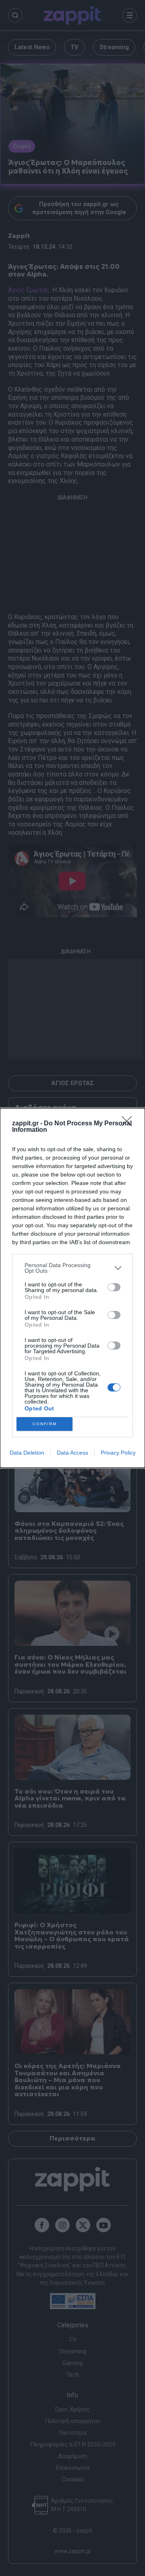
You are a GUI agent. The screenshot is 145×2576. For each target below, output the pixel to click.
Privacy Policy (118, 1453)
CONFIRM (45, 1424)
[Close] (129, 1124)
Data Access (72, 1453)
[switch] (114, 1287)
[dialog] (72, 1288)
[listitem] (72, 1268)
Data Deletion (27, 1453)
